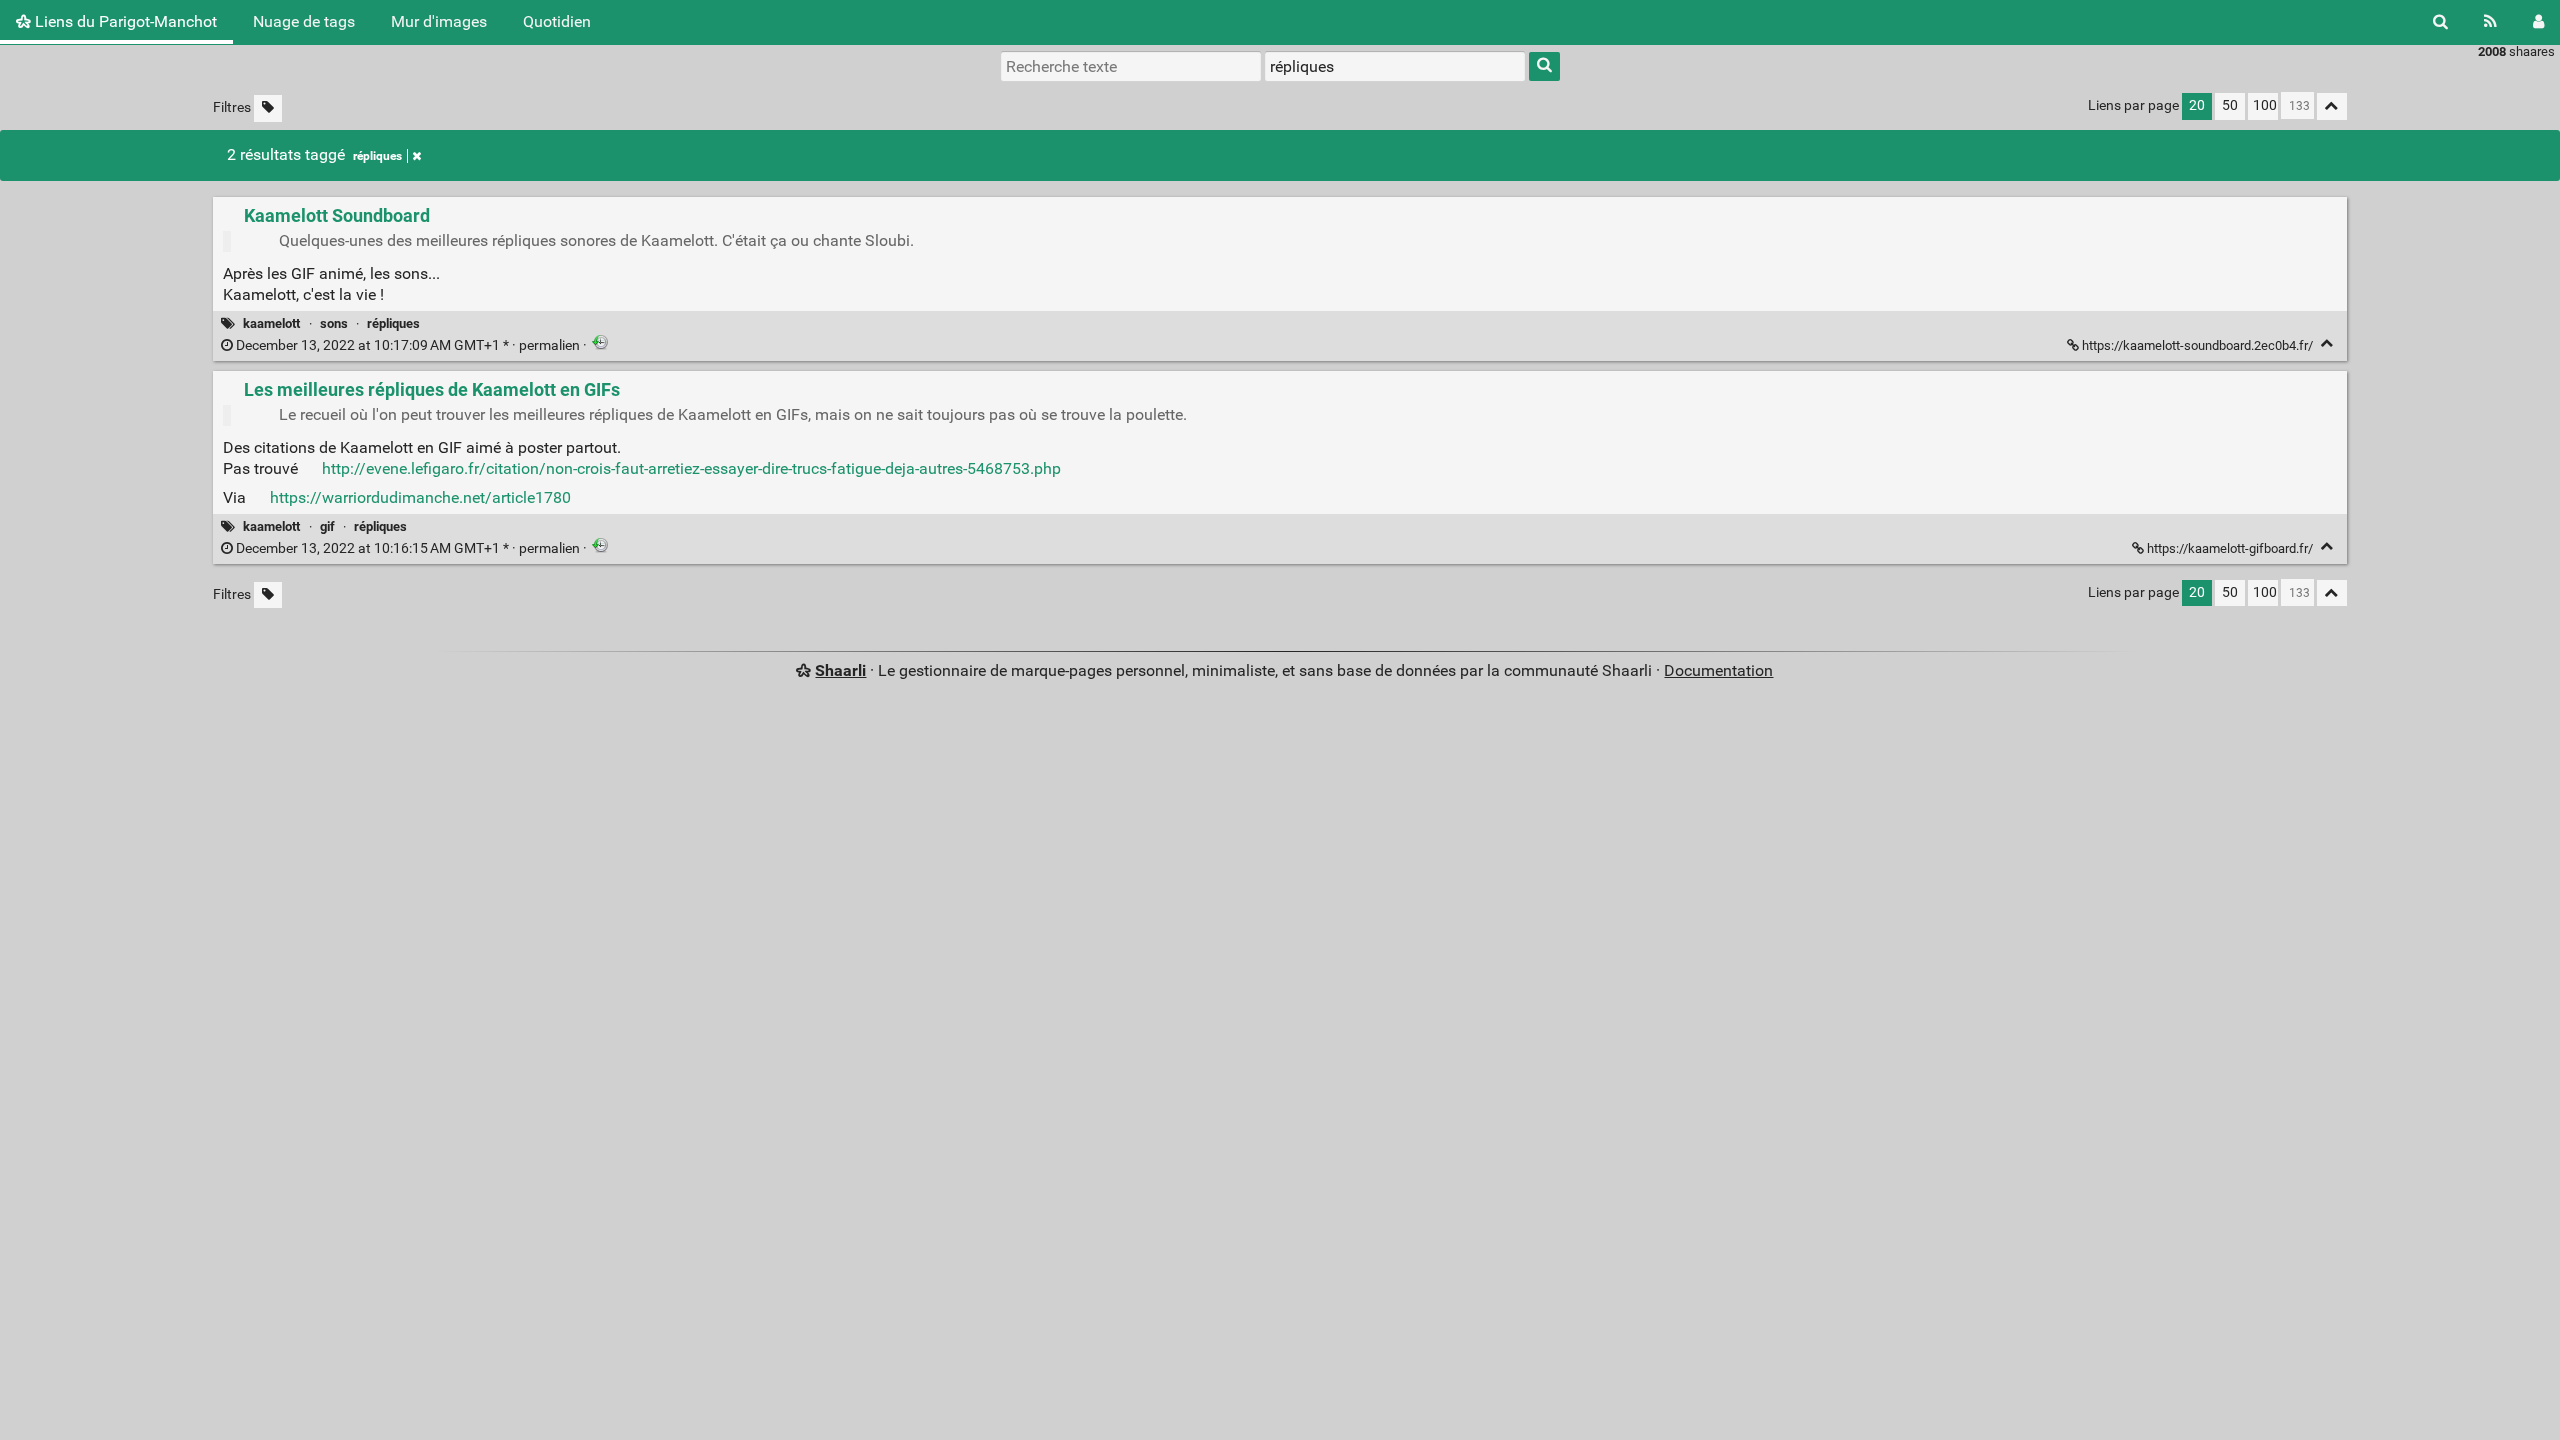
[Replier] (2327, 343)
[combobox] (1395, 66)
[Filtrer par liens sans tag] (268, 108)
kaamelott (271, 323)
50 (2230, 105)
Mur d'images (439, 21)
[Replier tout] (2332, 106)
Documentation (1718, 670)
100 (2265, 105)
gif (327, 526)
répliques (377, 156)
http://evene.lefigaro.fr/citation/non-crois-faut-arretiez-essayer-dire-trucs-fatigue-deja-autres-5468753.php (691, 468)
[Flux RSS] (2490, 22)
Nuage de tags (304, 21)
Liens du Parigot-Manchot (124, 21)
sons (334, 323)
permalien (408, 345)
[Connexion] (2538, 22)
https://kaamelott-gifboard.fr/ (2230, 548)
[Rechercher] (2440, 22)
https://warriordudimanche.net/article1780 (420, 497)
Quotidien (557, 21)
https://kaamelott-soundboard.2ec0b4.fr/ (2197, 345)
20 (2197, 105)
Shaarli (840, 670)
